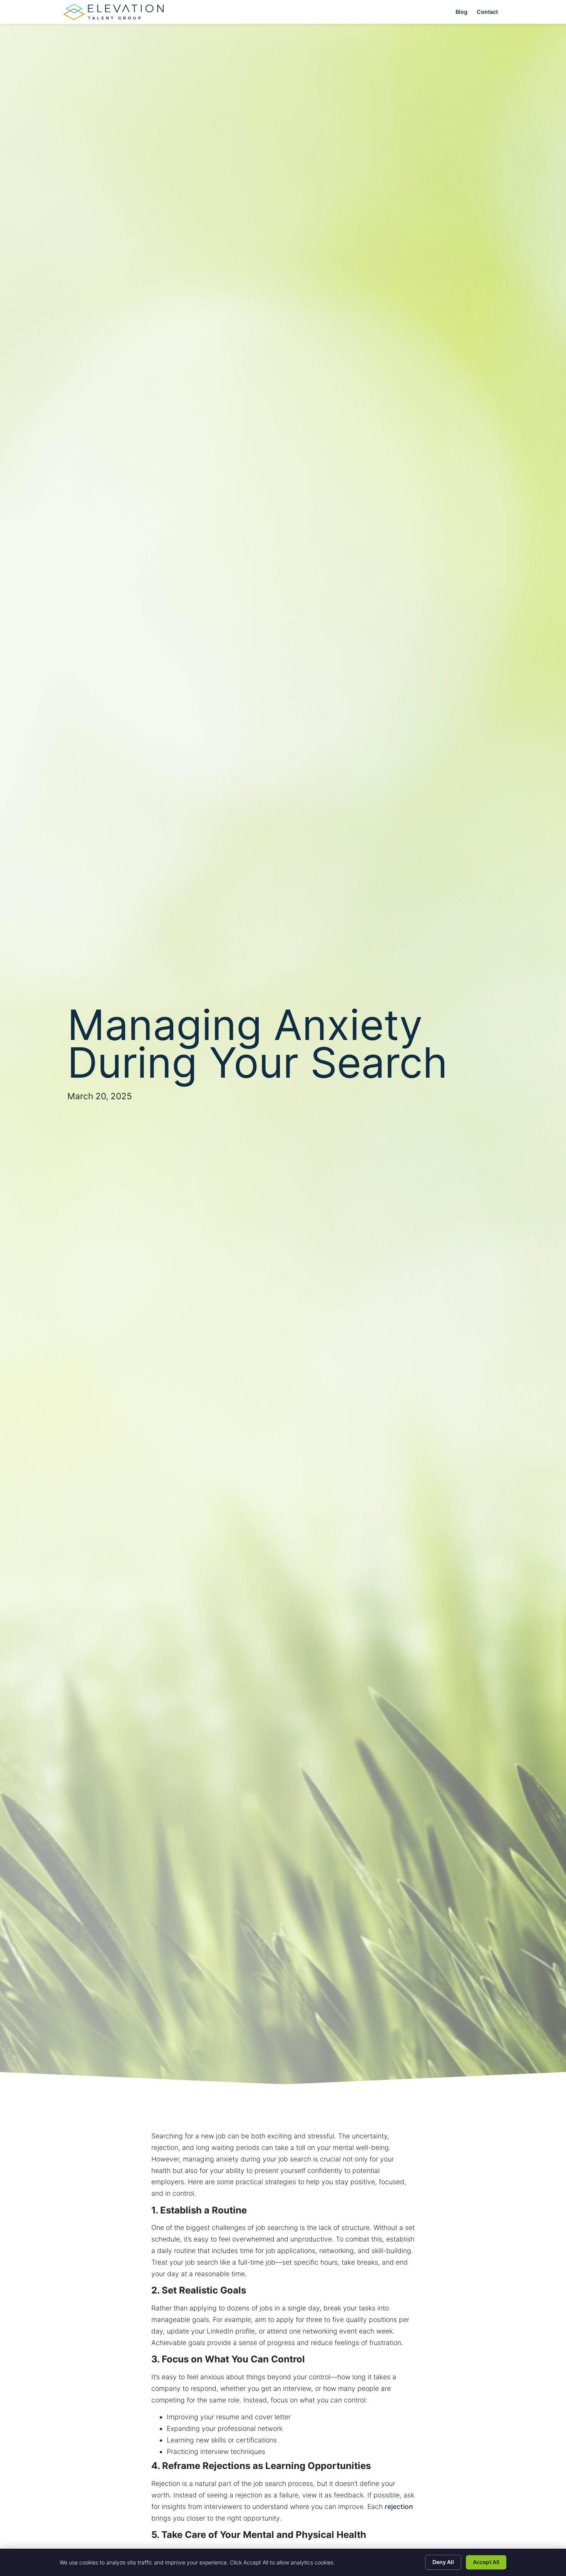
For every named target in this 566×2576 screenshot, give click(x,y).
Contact (487, 12)
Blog (461, 12)
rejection (399, 2507)
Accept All (486, 2562)
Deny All (443, 2562)
